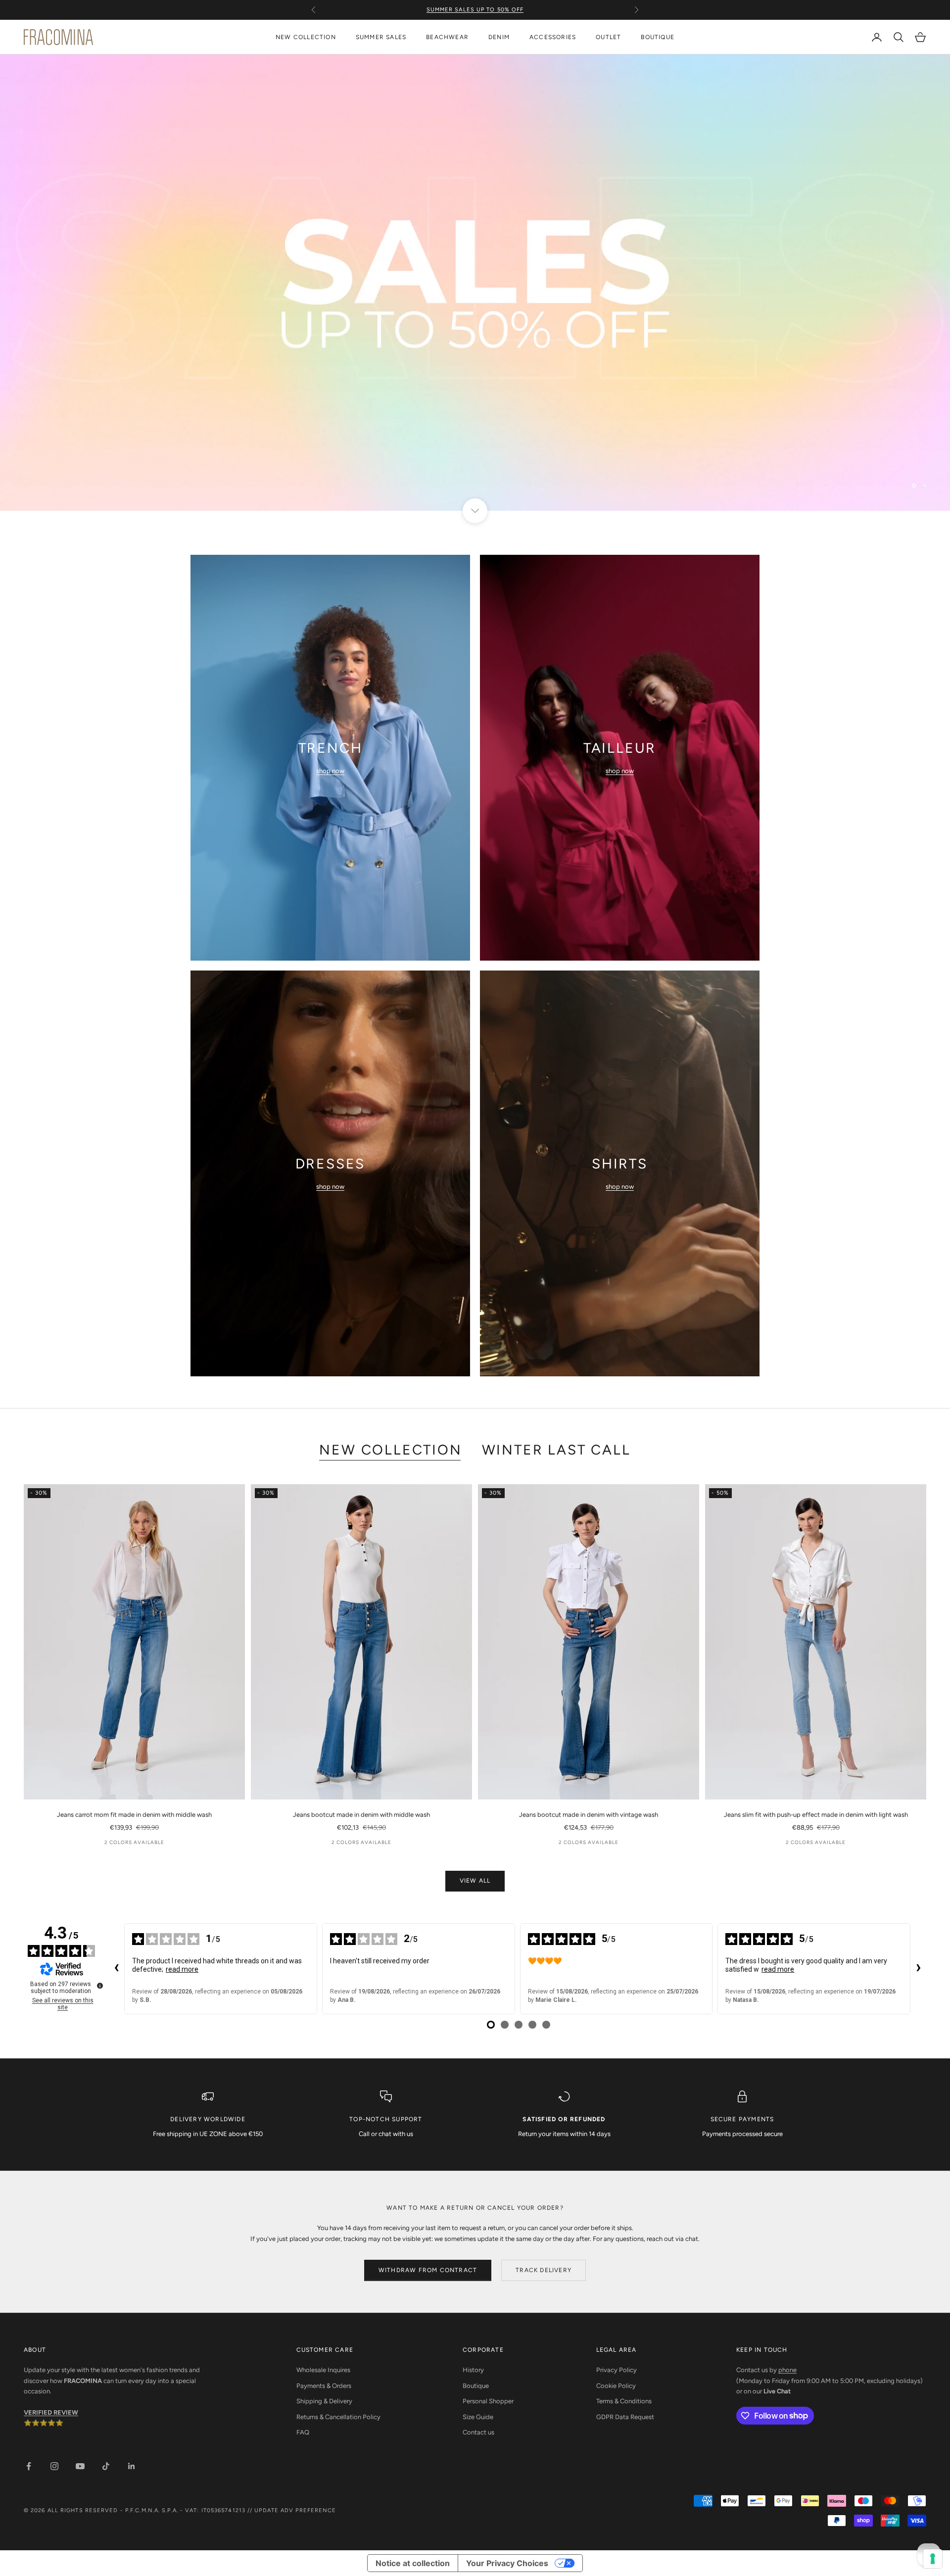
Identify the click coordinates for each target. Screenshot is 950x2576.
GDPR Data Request (625, 2417)
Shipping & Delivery (324, 2401)
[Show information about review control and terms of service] (100, 1986)
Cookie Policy (616, 2386)
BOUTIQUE (658, 37)
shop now (330, 771)
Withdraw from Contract (428, 2270)
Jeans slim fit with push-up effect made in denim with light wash (816, 1815)
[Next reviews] (918, 1969)
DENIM (499, 37)
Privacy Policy (617, 2370)
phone (787, 2370)
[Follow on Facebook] (29, 2466)
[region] (475, 283)
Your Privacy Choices (507, 2563)
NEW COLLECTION (306, 37)
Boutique (476, 2386)
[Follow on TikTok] (106, 2466)
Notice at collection (413, 2563)
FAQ (303, 2432)
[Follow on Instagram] (54, 2466)
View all (475, 1881)
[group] (475, 283)
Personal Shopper (488, 2401)
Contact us (478, 2432)
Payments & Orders (324, 2386)
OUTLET (608, 37)
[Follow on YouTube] (80, 2466)
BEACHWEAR (447, 37)
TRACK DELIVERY (544, 2270)
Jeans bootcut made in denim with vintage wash (589, 1815)
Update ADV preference (295, 2510)
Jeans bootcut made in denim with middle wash (361, 1815)
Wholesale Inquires (323, 2370)
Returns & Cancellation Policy (338, 2417)
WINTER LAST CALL (556, 1450)
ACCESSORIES (553, 37)
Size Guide (478, 2417)
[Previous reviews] (116, 1969)
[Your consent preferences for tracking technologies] (933, 2559)
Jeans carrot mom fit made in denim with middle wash (134, 1815)
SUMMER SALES (381, 37)
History (473, 2370)
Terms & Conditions (624, 2401)
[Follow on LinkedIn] (132, 2466)
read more (182, 1969)
